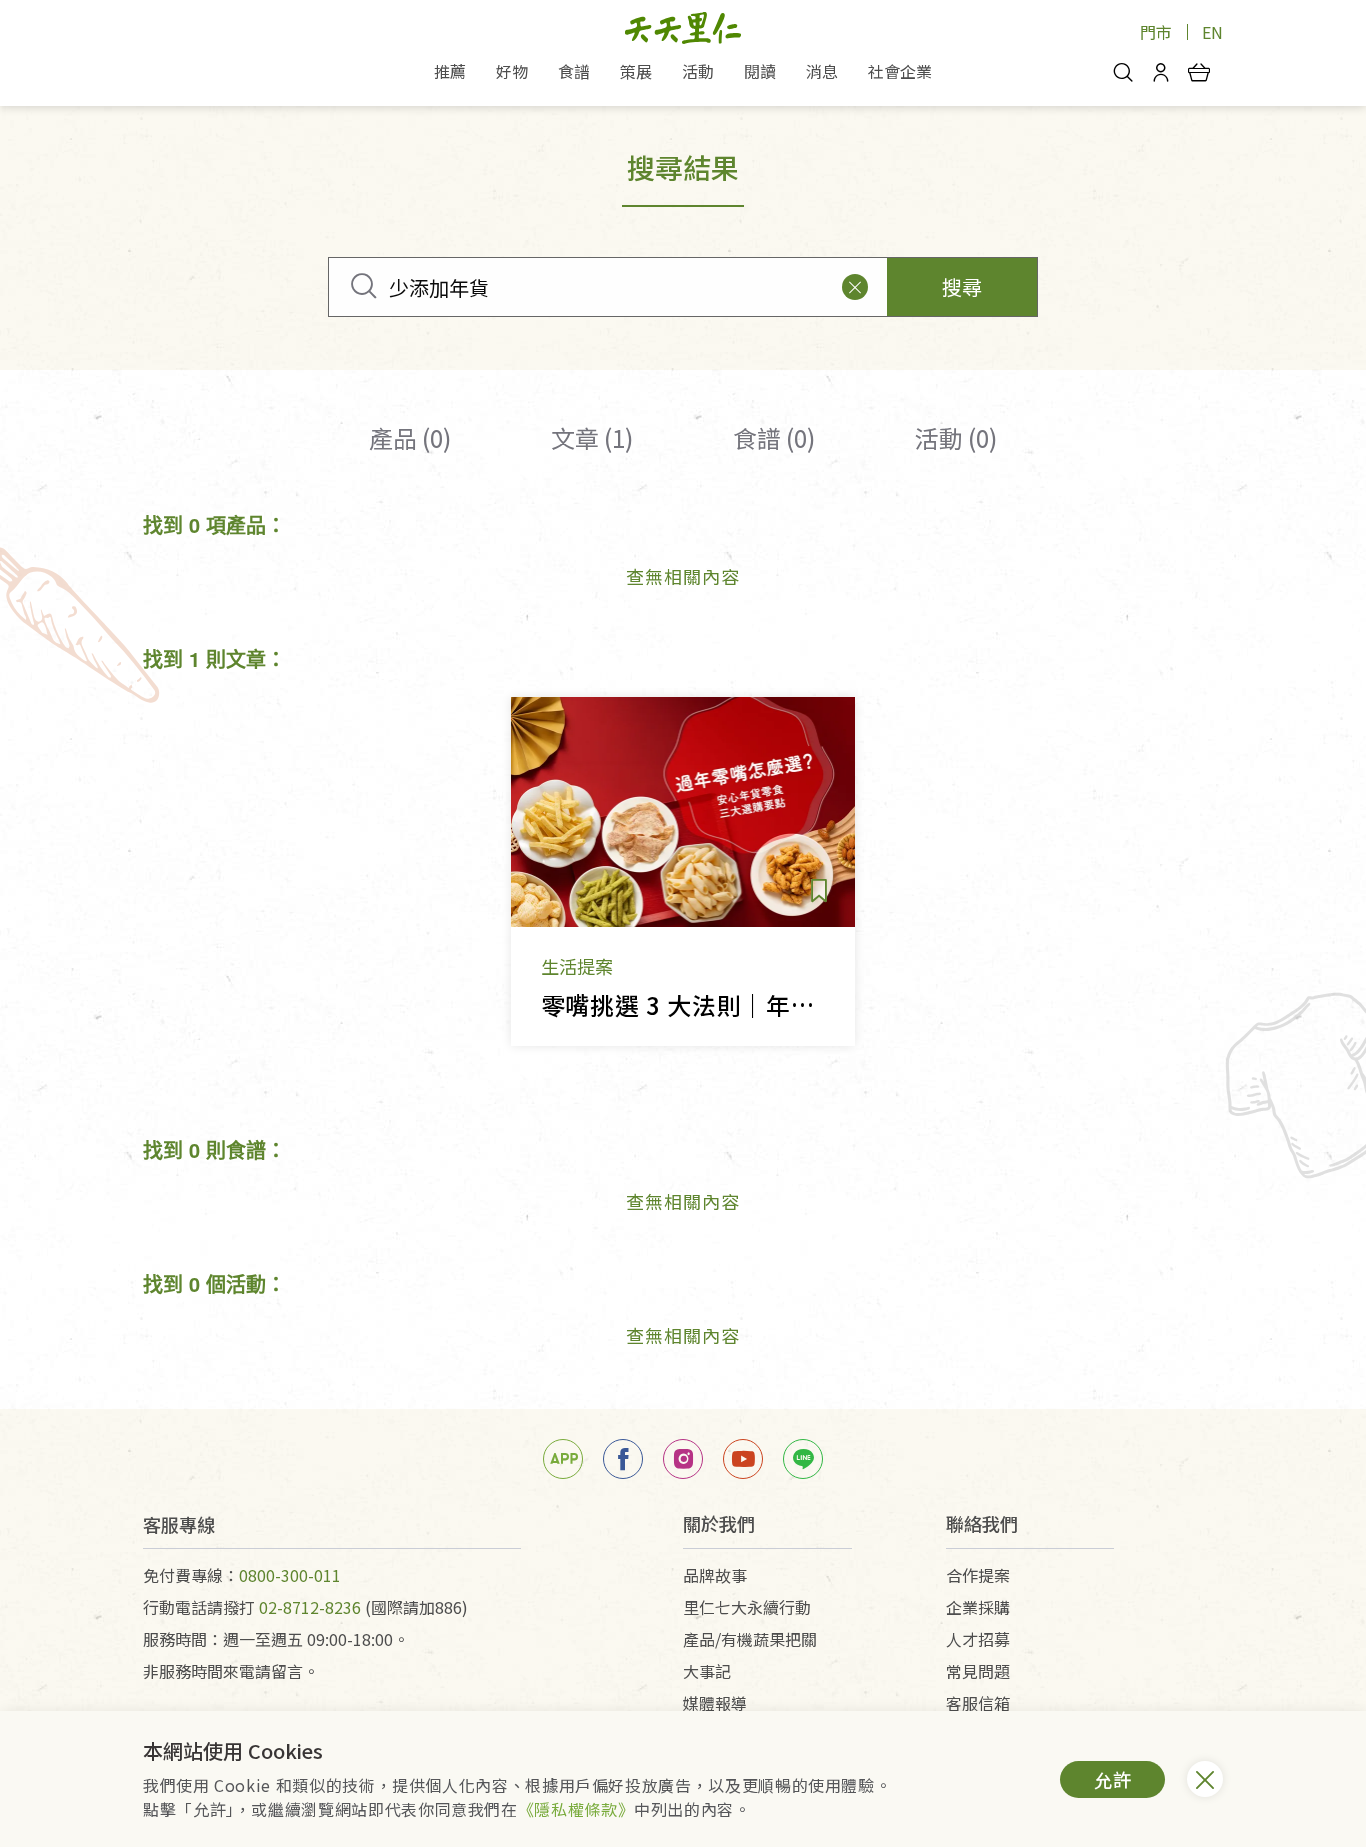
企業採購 (978, 1607)
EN (1212, 32)
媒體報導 (715, 1703)
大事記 (707, 1671)
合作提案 (978, 1575)
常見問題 (978, 1671)
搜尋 (962, 286)
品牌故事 (715, 1575)
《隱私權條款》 (576, 1809)
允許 (1113, 1779)
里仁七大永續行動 (747, 1607)
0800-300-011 (290, 1575)
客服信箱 (978, 1703)
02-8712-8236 (310, 1607)
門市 (1156, 32)
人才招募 (978, 1639)
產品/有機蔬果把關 (750, 1639)
